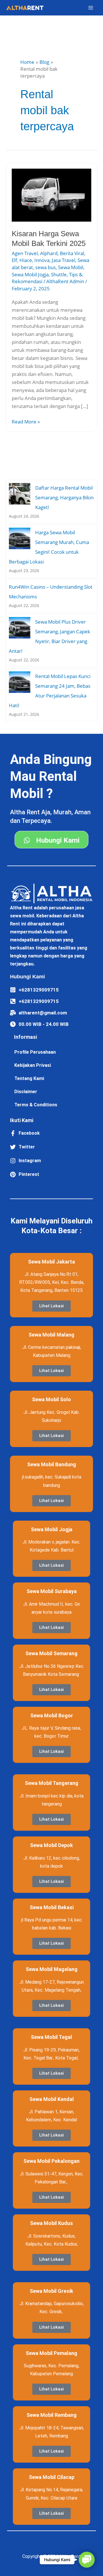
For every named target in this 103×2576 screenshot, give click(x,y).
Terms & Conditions (36, 1105)
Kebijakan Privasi (33, 1065)
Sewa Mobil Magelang (52, 1969)
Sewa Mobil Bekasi (52, 1907)
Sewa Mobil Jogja (30, 274)
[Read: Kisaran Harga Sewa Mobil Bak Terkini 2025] (51, 195)
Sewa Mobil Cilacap (52, 2477)
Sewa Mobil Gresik (51, 2291)
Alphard (49, 253)
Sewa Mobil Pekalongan (51, 2161)
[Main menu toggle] (91, 8)
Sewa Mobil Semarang (51, 1653)
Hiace (26, 260)
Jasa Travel (64, 260)
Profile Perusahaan (35, 1052)
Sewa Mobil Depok (51, 1845)
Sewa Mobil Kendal (52, 2099)
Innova (42, 260)
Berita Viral (72, 253)
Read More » (26, 421)
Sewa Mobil (71, 267)
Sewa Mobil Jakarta (51, 1262)
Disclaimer (26, 1092)
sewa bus (45, 267)
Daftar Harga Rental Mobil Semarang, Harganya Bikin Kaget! (64, 497)
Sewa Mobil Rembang (52, 2415)
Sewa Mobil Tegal (51, 2037)
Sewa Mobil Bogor (52, 1715)
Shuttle (59, 274)
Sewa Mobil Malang (51, 1335)
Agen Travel (25, 253)
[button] (87, 2560)
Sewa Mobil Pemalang (51, 2353)
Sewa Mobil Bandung (52, 1464)
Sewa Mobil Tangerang (52, 1783)
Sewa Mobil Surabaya (52, 1591)
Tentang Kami (29, 1078)
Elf (14, 260)
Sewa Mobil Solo (51, 1399)
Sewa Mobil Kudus (51, 2223)
